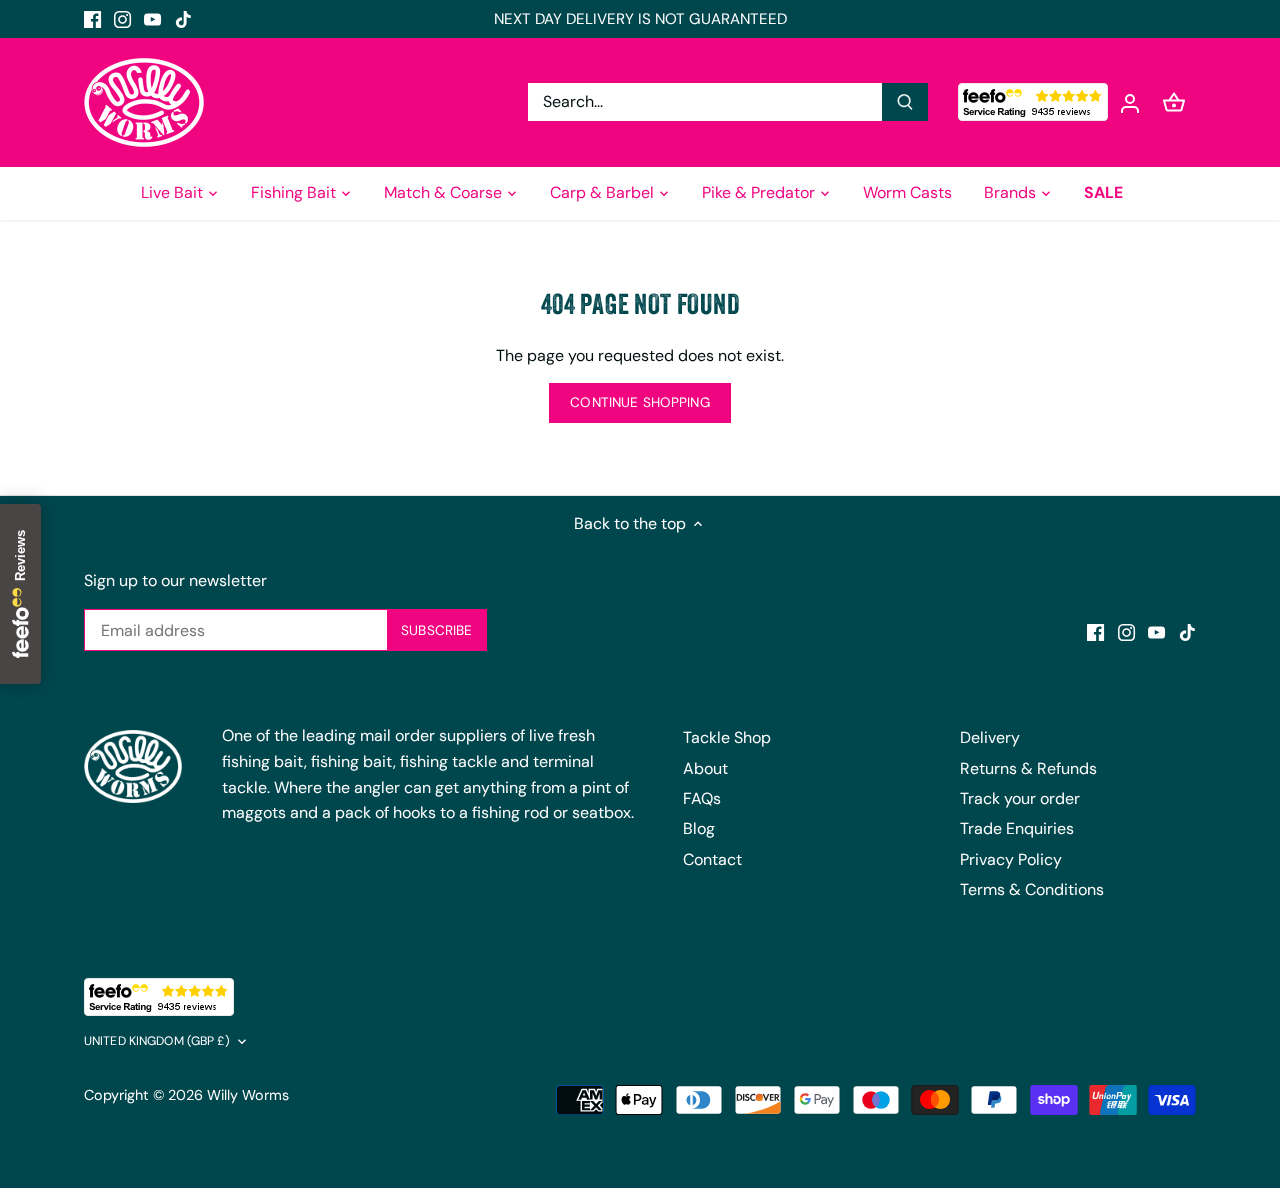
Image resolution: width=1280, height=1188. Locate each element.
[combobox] (705, 102)
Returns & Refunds (1028, 768)
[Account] (1130, 102)
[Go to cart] (1174, 102)
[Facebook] (92, 19)
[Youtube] (152, 19)
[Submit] (905, 102)
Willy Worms (248, 1095)
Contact (712, 859)
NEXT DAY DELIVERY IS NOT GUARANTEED (640, 19)
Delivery (990, 737)
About (705, 768)
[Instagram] (122, 19)
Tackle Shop (727, 737)
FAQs (702, 798)
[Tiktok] (183, 19)
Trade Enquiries (1017, 828)
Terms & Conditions (1032, 889)
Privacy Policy (1011, 859)
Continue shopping (639, 402)
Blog (699, 828)
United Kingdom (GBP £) (157, 1041)
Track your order (1020, 798)
